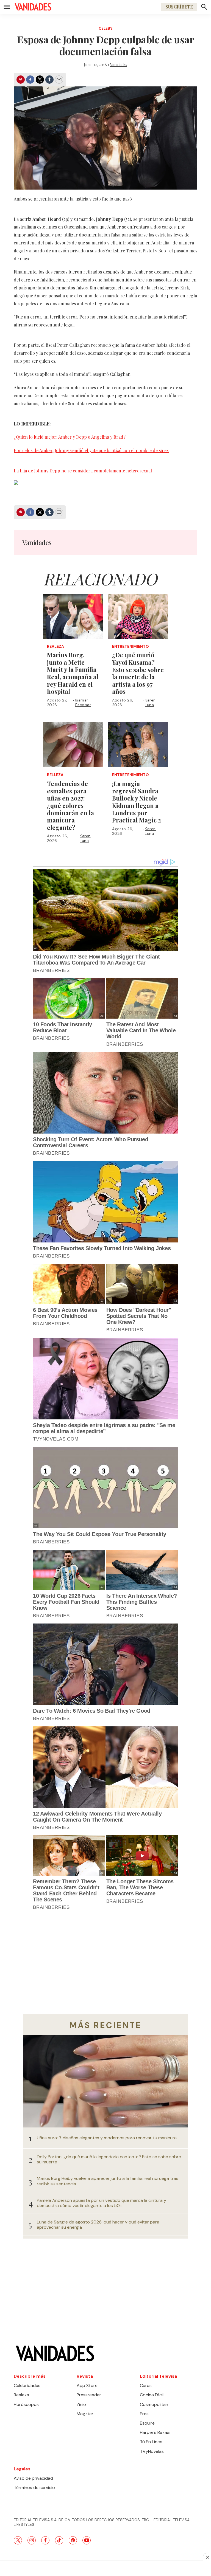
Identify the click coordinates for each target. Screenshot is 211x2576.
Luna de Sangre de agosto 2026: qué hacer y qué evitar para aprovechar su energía (98, 2225)
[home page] (33, 7)
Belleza (55, 775)
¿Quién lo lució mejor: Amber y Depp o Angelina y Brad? (70, 437)
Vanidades (119, 65)
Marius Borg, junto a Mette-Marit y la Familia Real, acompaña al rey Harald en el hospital (73, 673)
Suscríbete (179, 7)
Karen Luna (150, 702)
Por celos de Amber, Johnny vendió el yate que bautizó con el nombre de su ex (91, 450)
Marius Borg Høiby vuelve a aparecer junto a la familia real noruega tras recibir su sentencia (108, 2181)
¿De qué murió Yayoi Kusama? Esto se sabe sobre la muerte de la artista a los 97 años (138, 673)
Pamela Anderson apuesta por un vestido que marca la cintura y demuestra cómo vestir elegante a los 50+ (102, 2203)
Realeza (55, 646)
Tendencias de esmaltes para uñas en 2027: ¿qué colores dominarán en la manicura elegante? (70, 805)
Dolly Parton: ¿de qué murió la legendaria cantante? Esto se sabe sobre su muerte (109, 2159)
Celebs (106, 28)
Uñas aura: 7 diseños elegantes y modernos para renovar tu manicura (107, 2138)
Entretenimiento (131, 646)
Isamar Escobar (83, 702)
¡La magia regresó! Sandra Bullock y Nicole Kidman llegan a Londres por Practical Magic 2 (137, 802)
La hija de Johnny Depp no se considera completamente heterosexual (83, 471)
